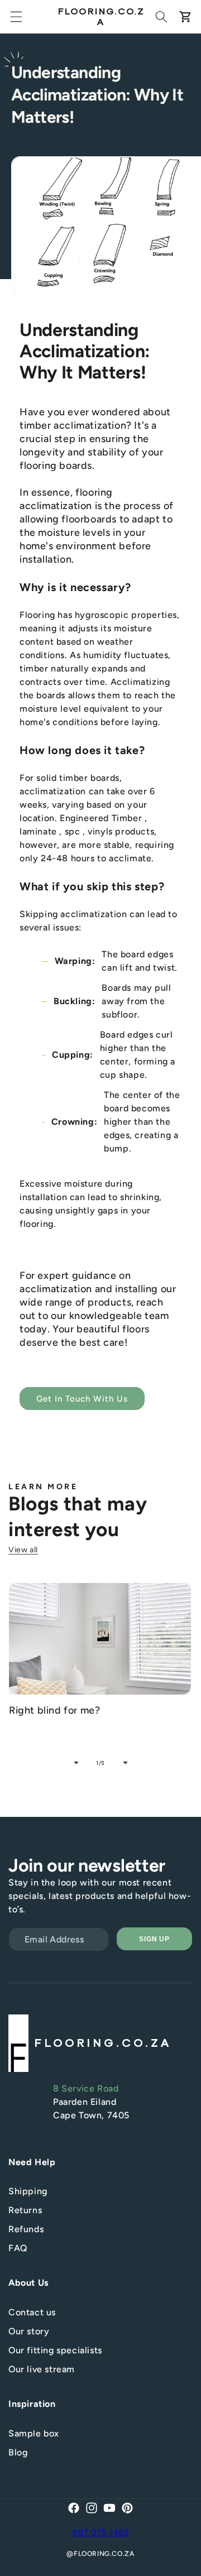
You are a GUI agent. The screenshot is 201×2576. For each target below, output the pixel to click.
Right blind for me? (54, 1710)
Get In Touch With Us (82, 1399)
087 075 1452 (100, 2532)
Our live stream (42, 2369)
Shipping (28, 2191)
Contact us (32, 2312)
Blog (18, 2452)
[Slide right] (125, 1763)
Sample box (34, 2433)
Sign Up (155, 1939)
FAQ (18, 2248)
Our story (29, 2331)
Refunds (26, 2229)
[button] (16, 17)
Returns (25, 2210)
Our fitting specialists (55, 2350)
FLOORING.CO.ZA (104, 2554)
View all (23, 1550)
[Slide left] (76, 1763)
